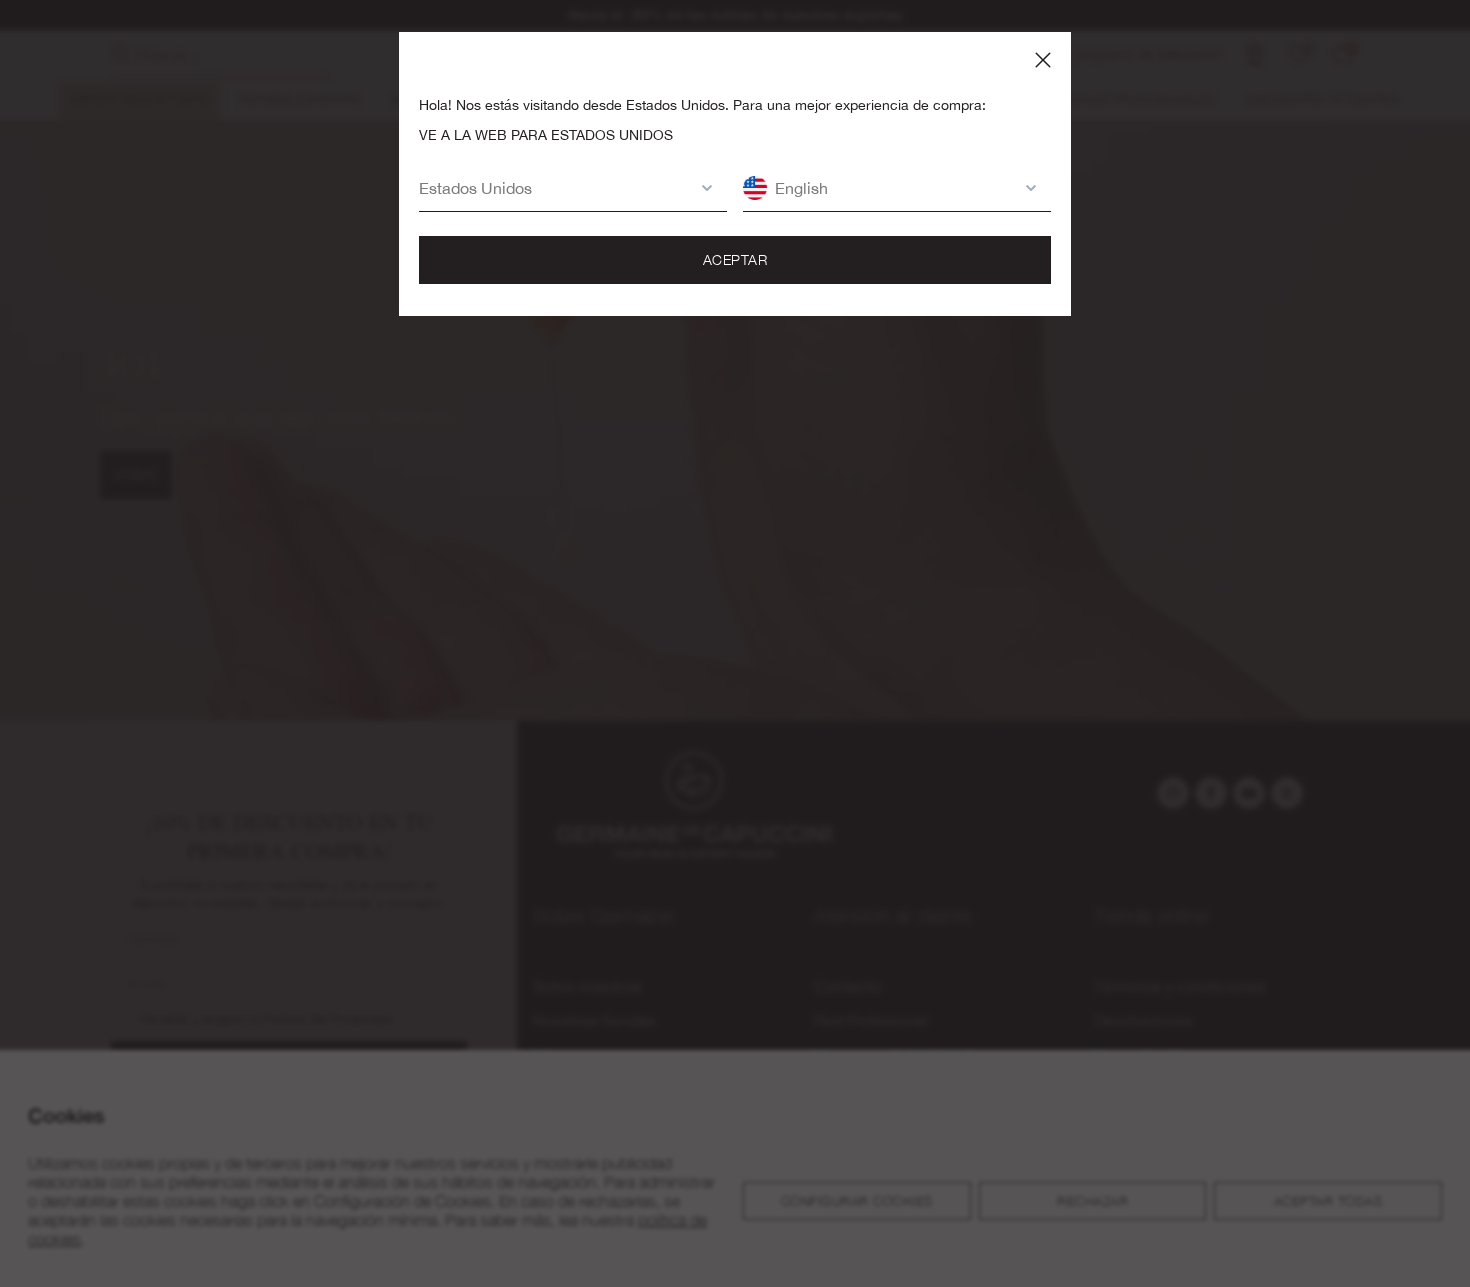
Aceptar (735, 259)
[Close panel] (1043, 60)
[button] (553, 187)
